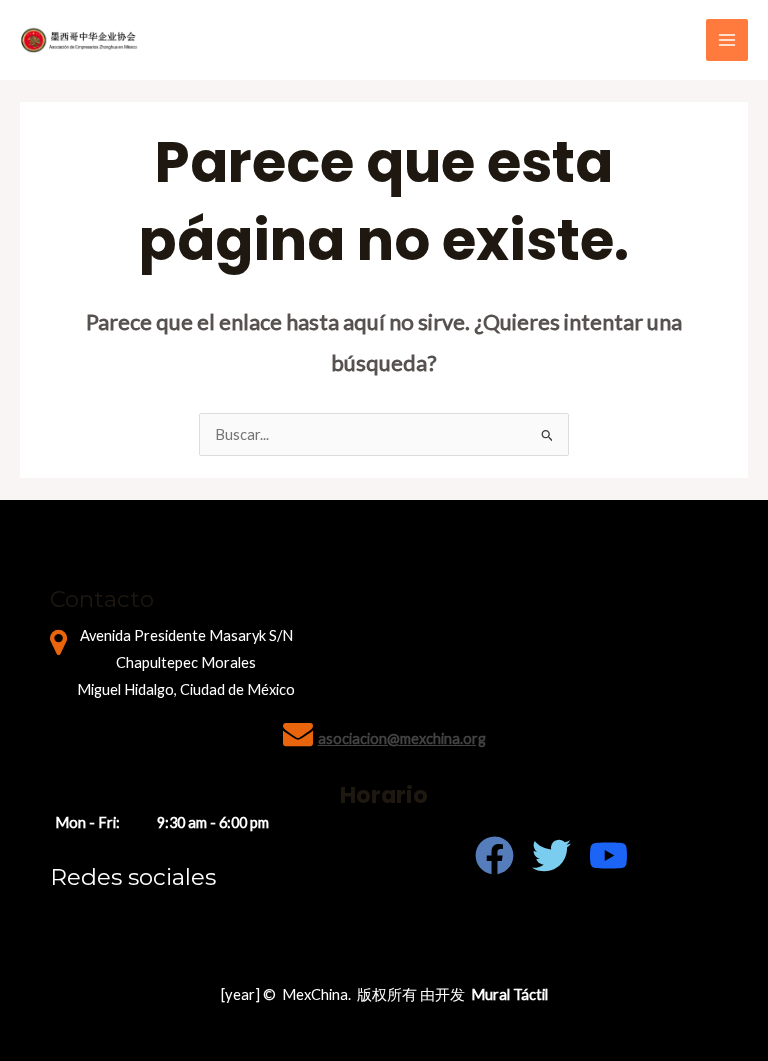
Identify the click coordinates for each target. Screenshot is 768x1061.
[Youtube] (608, 855)
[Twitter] (551, 855)
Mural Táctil (509, 994)
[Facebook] (494, 855)
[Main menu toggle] (727, 40)
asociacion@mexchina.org (402, 738)
